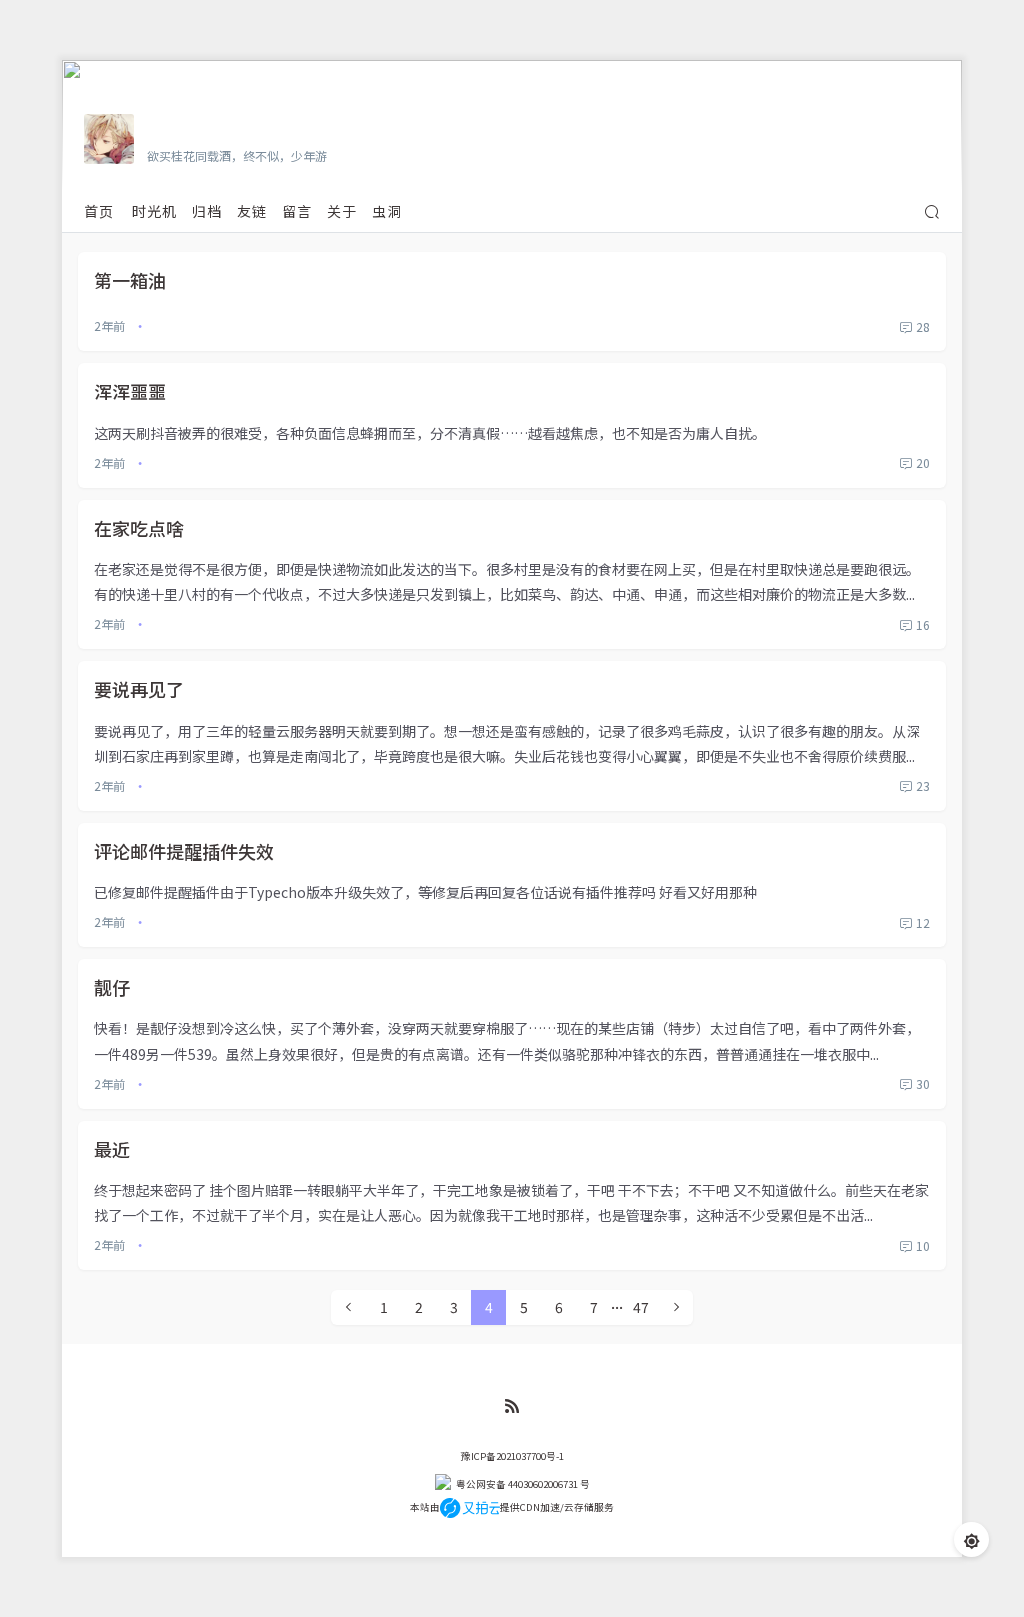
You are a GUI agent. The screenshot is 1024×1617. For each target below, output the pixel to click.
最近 (112, 1149)
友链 (252, 211)
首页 (99, 211)
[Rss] (512, 1406)
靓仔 (112, 987)
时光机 (154, 211)
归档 (207, 211)
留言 (297, 211)
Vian (164, 127)
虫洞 (387, 211)
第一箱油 (130, 280)
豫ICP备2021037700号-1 (512, 1456)
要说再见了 (139, 689)
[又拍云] (469, 1507)
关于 (342, 211)
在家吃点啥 (139, 528)
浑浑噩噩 (130, 391)
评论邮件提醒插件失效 (184, 851)
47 (641, 1307)
